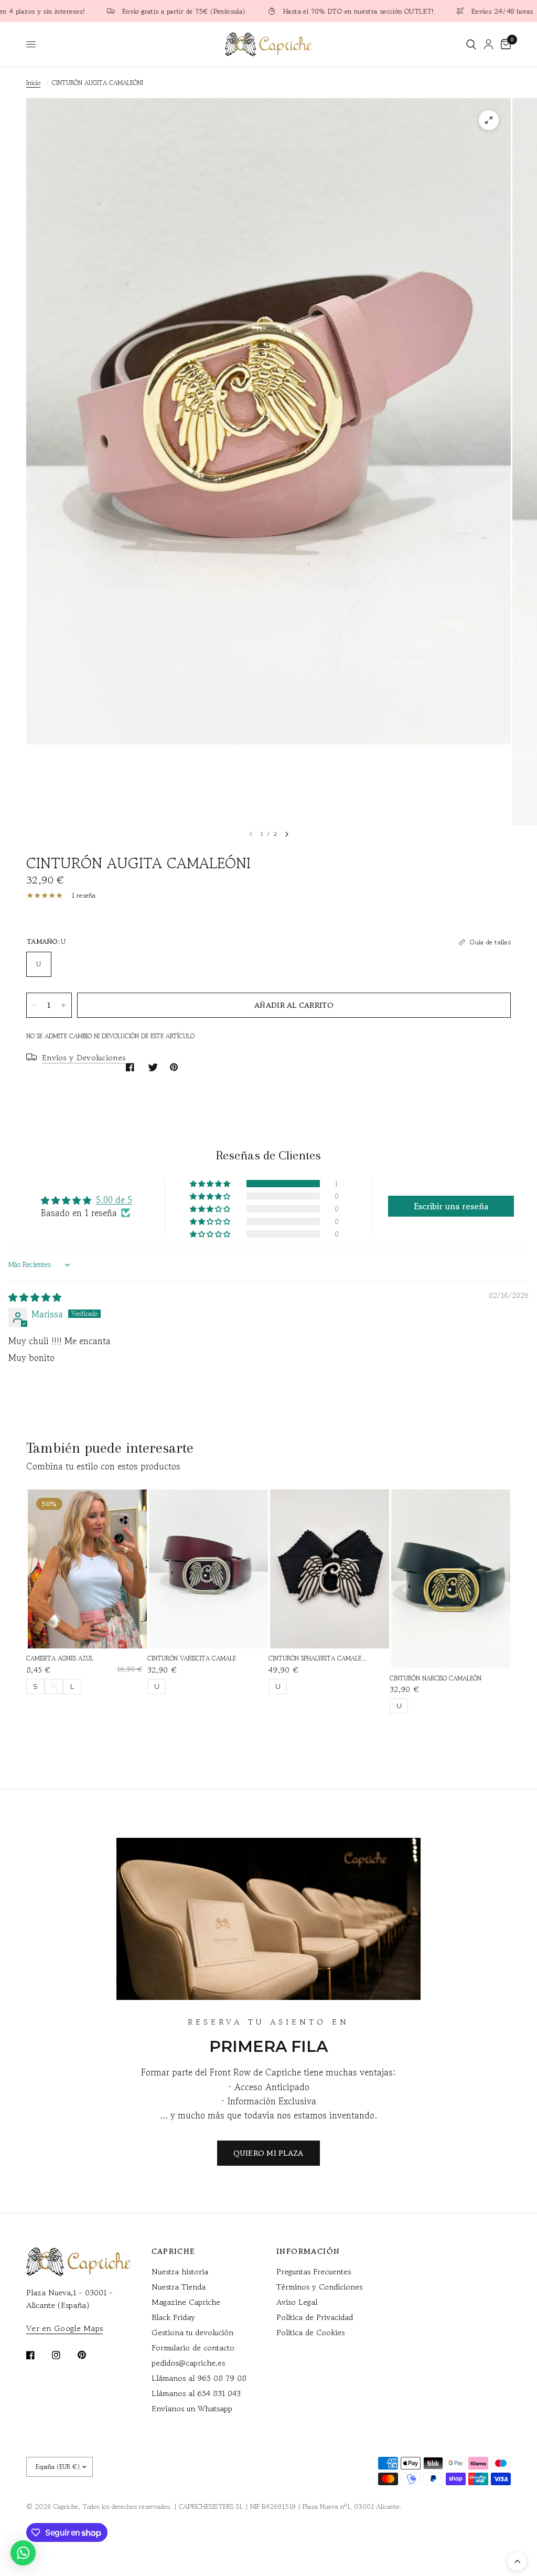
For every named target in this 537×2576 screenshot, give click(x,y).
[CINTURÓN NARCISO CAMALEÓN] (451, 1579)
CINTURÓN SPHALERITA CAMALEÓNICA (319, 1658)
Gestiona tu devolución (192, 2332)
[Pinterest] (89, 2355)
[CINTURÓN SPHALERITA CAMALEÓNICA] (330, 1569)
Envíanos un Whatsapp (192, 2408)
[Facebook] (38, 2355)
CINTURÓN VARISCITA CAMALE (192, 1658)
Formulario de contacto (193, 2348)
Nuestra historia (180, 2271)
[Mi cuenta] (488, 44)
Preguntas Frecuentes (314, 2271)
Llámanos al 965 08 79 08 (199, 2378)
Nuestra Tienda (179, 2287)
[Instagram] (63, 2355)
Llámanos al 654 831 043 (196, 2393)
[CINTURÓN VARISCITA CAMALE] (208, 1569)
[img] (35, 1297)
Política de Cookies (310, 2332)
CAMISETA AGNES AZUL (60, 1658)
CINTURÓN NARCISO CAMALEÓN (436, 1678)
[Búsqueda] (471, 44)
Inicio (33, 83)
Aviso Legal (297, 2302)
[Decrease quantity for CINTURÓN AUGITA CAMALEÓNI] (35, 1005)
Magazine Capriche (186, 2302)
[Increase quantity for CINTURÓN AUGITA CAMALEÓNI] (63, 1005)
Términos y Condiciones (319, 2287)
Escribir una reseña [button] (451, 1206)
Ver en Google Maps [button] (65, 2328)
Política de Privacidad (315, 2317)
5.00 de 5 (114, 1200)
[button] (211, 1183)
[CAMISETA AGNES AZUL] (87, 1569)
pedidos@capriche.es (188, 2363)
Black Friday (173, 2317)
